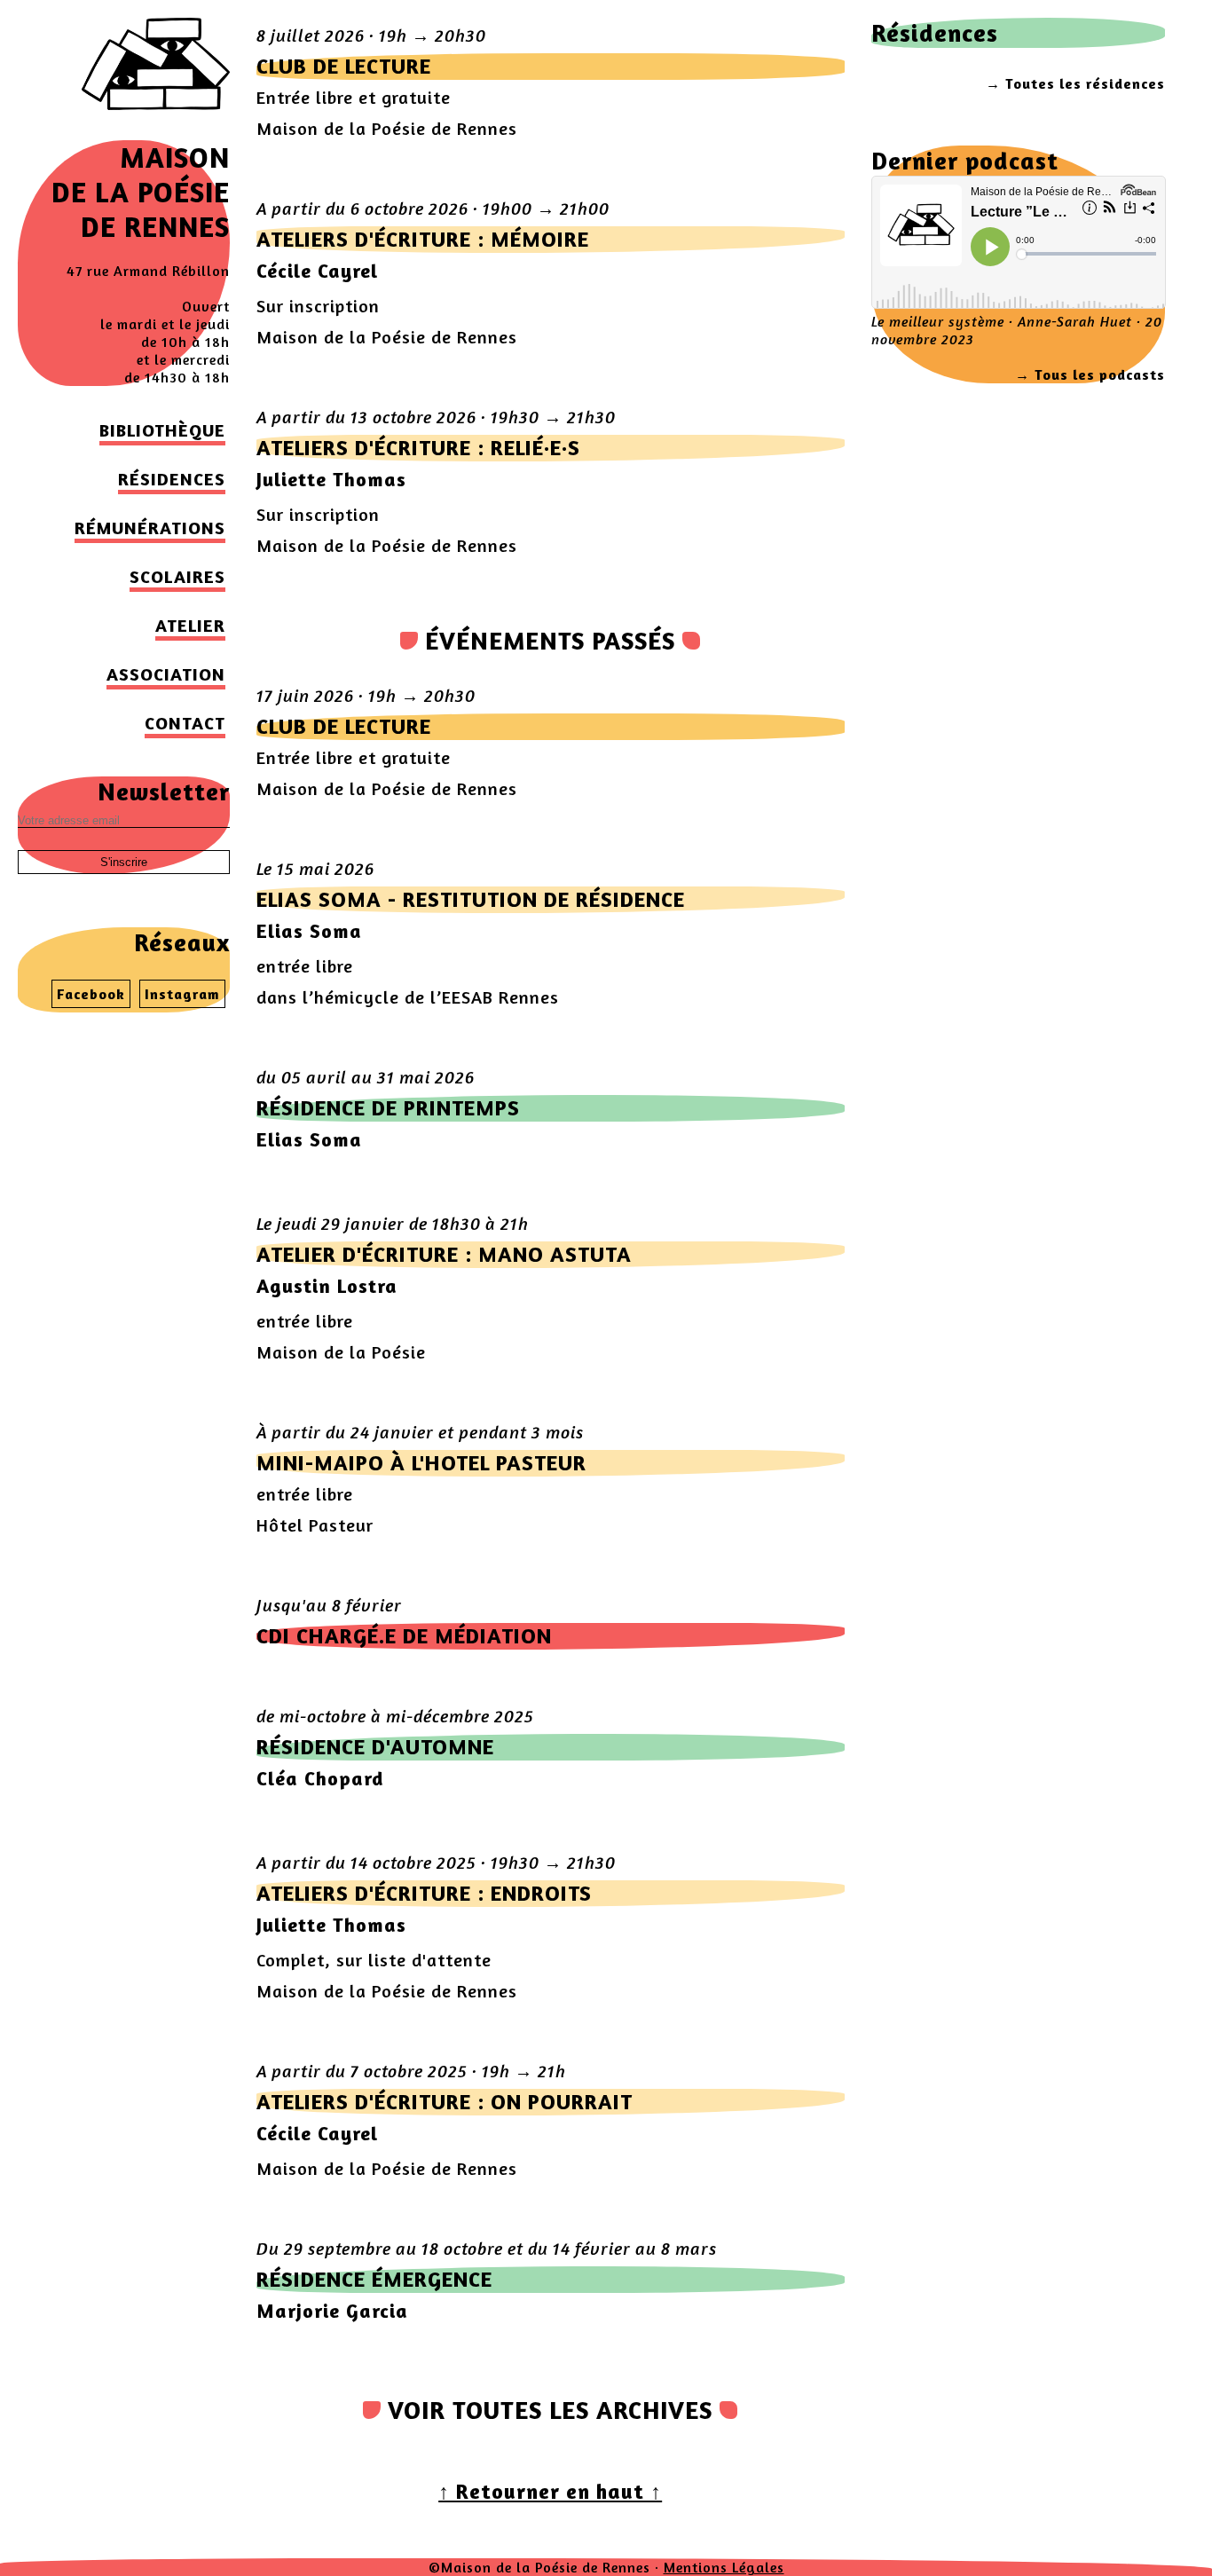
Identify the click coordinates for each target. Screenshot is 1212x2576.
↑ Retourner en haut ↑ (550, 2491)
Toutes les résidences (1085, 83)
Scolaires (177, 576)
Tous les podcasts (1100, 374)
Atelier (190, 625)
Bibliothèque (162, 430)
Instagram (182, 994)
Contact (185, 723)
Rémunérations (150, 528)
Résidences (172, 479)
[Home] (156, 131)
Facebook (91, 994)
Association (166, 674)
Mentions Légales (724, 2567)
